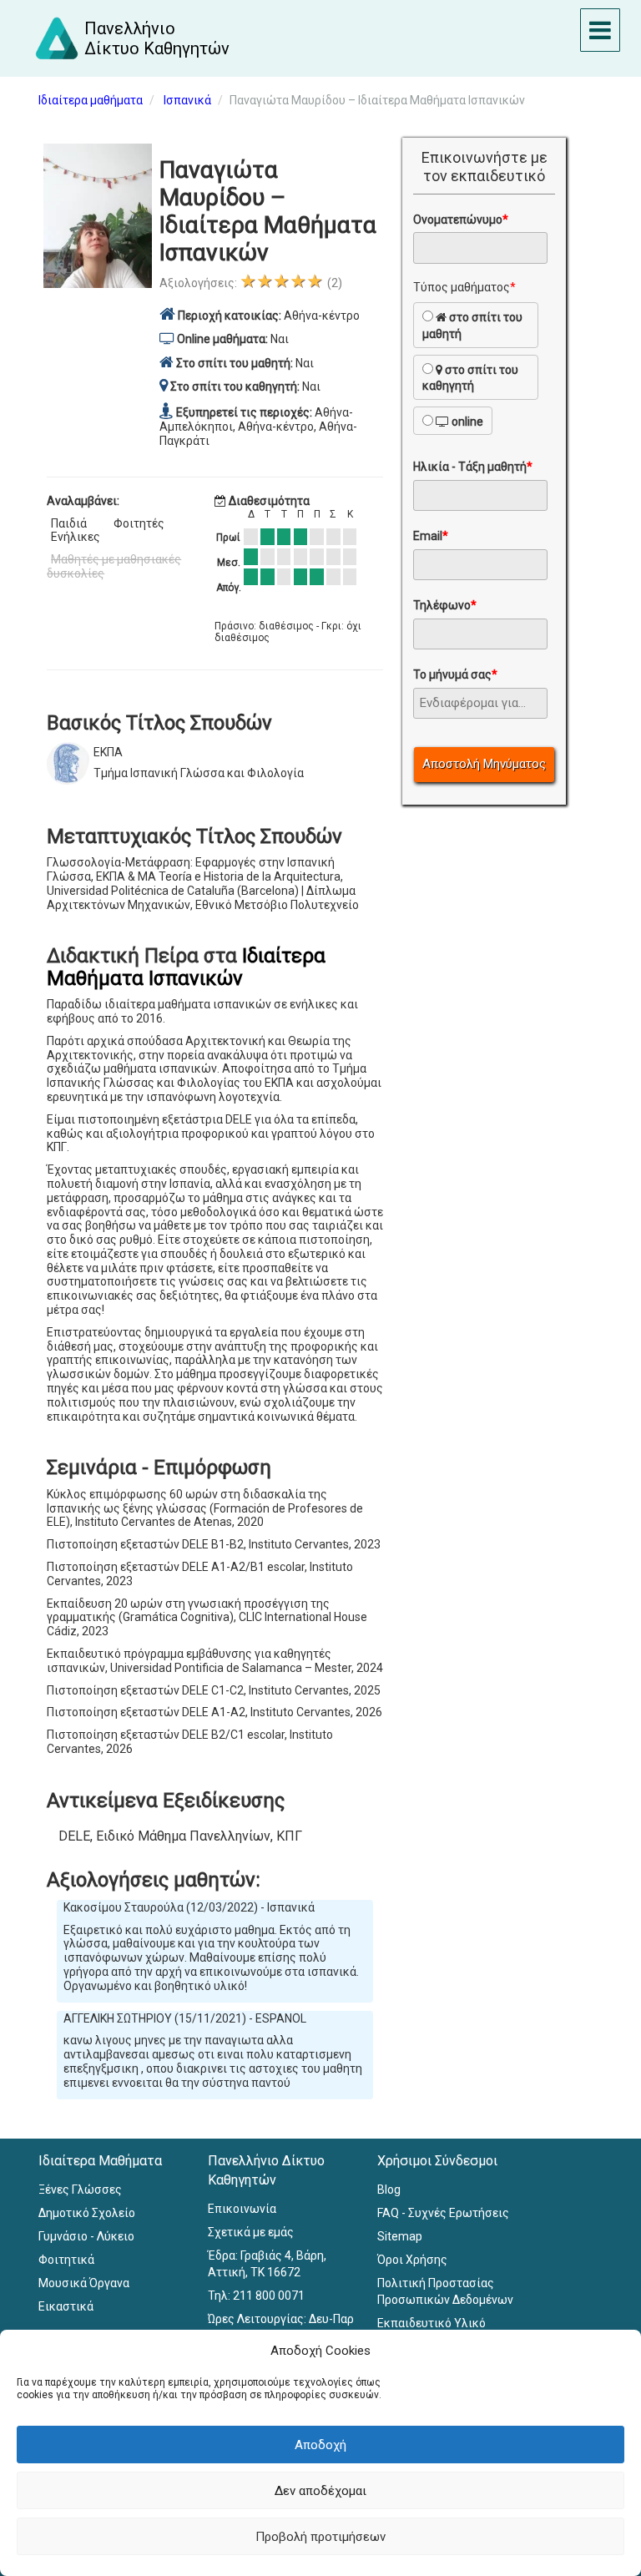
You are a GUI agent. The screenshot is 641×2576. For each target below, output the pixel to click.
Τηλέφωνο (445, 605)
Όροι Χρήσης (412, 2260)
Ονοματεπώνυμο (461, 220)
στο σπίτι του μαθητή (472, 326)
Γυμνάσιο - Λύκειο (86, 2236)
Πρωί (228, 538)
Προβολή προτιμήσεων (320, 2537)
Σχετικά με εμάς (251, 2232)
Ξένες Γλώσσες (80, 2190)
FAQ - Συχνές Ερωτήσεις (443, 2213)
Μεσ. (229, 563)
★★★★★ (281, 281)
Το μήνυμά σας (455, 674)
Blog (389, 2190)
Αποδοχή (320, 2445)
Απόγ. (229, 588)
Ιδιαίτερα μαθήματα (91, 100)
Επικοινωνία (242, 2209)
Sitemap (400, 2236)
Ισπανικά (187, 100)
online (466, 422)
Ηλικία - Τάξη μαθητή (473, 467)
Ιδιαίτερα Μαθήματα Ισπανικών (186, 967)
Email (431, 536)
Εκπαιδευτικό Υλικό (432, 2323)
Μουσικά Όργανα (84, 2283)
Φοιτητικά (66, 2260)
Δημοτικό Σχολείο (87, 2213)
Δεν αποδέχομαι (320, 2491)
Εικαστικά (66, 2306)
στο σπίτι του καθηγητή (470, 378)
